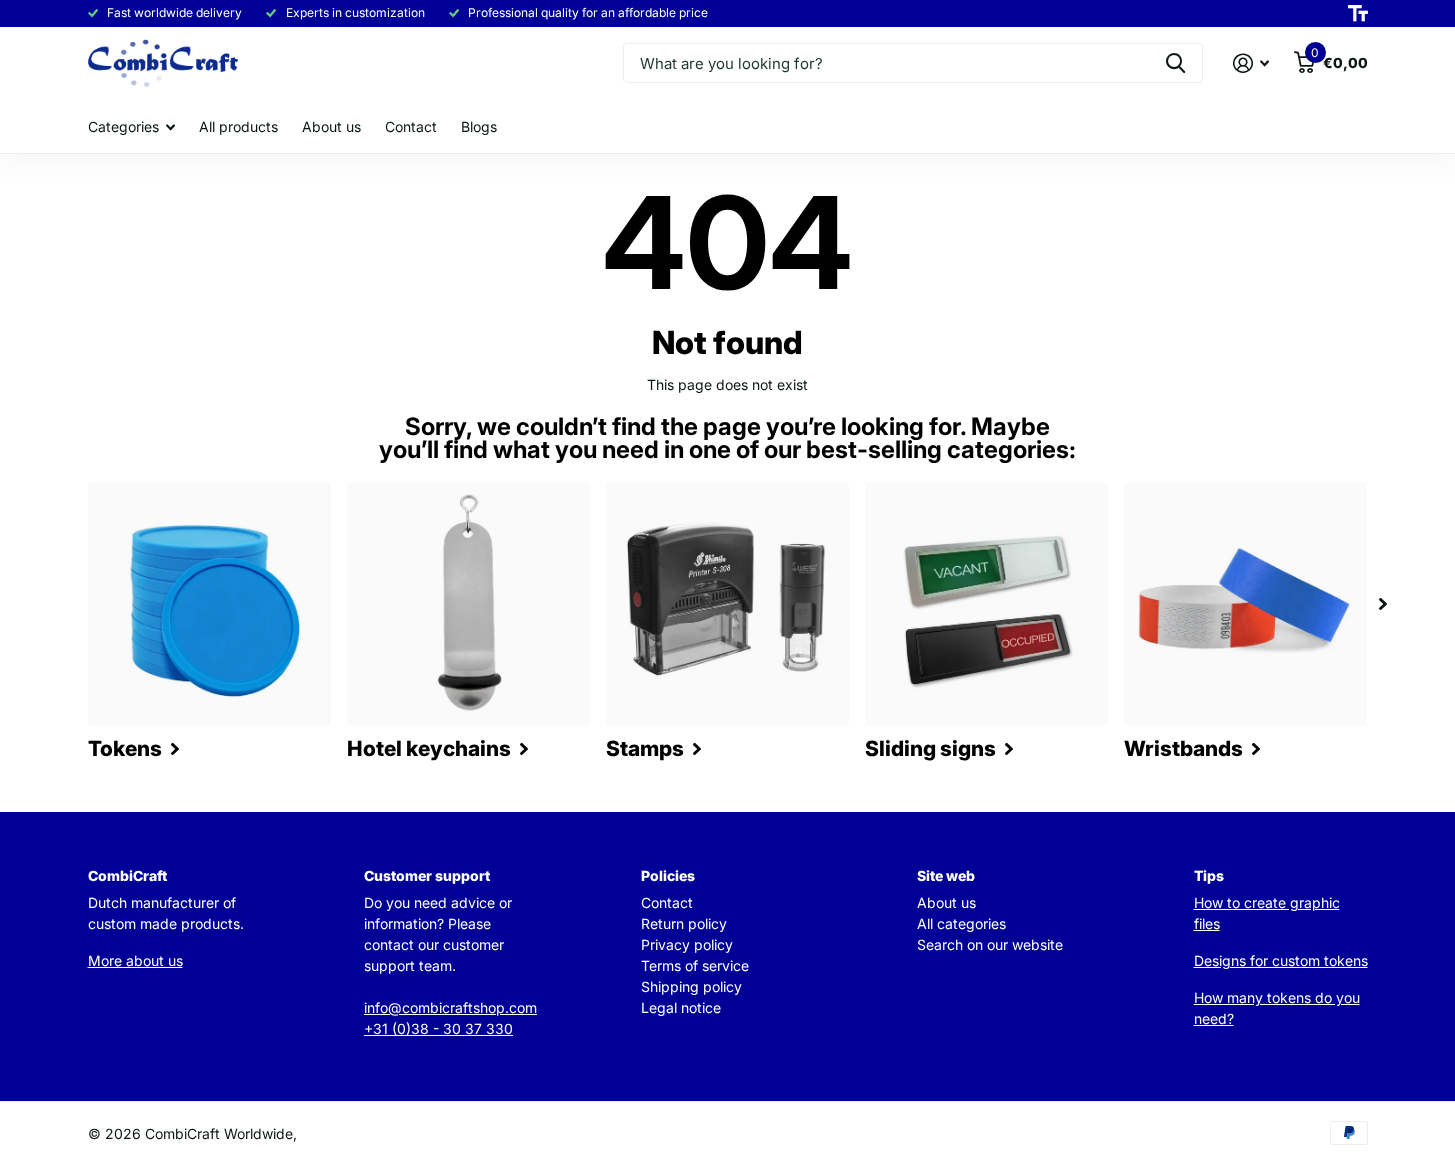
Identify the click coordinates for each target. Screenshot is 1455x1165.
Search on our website (990, 944)
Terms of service (695, 965)
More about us (135, 960)
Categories (123, 126)
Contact (411, 126)
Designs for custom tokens (1281, 960)
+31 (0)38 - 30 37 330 (438, 1028)
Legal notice (681, 1007)
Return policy (684, 923)
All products (238, 126)
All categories (961, 923)
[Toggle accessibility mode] (1358, 14)
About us (331, 126)
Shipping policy (691, 986)
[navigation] (1383, 603)
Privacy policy (687, 944)
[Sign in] (1251, 63)
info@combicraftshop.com (450, 1007)
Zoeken (1175, 63)
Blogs (479, 126)
